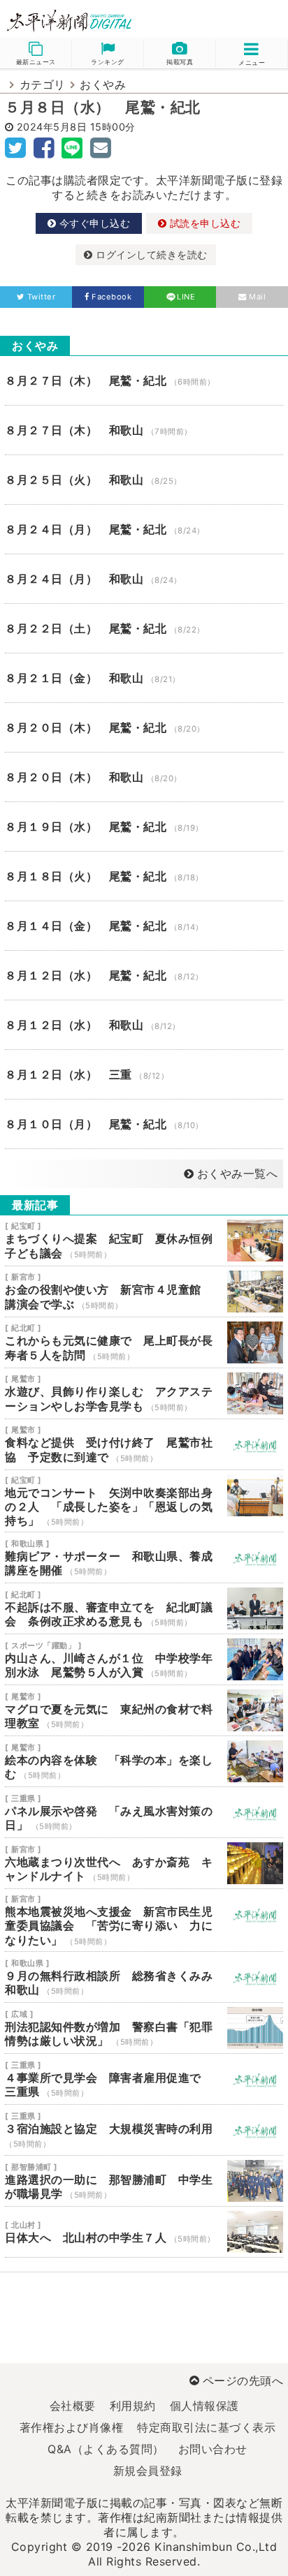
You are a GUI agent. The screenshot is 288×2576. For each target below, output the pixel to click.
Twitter (41, 297)
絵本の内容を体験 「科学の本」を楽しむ (144, 1761)
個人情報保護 (204, 2406)
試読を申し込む (203, 223)
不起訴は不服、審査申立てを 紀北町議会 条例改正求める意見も (144, 1608)
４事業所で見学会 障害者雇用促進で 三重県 (144, 2079)
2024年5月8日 (52, 127)
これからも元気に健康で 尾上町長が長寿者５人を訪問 (144, 1342)
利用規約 (133, 2406)
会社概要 (73, 2406)
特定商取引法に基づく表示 (206, 2427)
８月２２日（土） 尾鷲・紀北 (144, 628)
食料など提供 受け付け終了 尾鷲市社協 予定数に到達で (144, 1444)
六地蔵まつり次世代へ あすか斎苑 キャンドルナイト (144, 1863)
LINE (186, 297)
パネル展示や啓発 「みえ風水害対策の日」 (144, 1812)
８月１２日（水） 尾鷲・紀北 (144, 975)
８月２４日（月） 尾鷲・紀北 (144, 529)
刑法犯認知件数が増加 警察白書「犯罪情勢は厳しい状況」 (144, 2028)
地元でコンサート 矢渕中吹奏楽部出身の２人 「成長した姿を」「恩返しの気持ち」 (144, 1501)
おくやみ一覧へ (237, 1174)
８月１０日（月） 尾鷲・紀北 (144, 1124)
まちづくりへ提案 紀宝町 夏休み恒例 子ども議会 (144, 1241)
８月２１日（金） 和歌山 (144, 678)
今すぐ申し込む (93, 223)
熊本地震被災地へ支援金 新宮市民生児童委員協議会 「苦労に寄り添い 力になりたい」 (144, 1920)
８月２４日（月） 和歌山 (144, 579)
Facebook (111, 297)
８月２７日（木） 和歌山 (144, 430)
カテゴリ (43, 84)
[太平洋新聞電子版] (72, 21)
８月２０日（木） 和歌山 (144, 777)
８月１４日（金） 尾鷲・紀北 (144, 926)
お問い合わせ (213, 2449)
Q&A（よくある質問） (106, 2449)
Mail (257, 297)
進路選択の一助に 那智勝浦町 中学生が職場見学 (144, 2181)
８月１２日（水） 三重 (144, 1074)
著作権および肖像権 (72, 2427)
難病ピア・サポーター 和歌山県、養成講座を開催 (144, 1557)
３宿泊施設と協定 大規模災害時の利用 (144, 2130)
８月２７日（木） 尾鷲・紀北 (144, 380)
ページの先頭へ (243, 2381)
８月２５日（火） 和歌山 (144, 480)
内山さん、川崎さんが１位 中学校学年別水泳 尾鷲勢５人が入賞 (144, 1659)
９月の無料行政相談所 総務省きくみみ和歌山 (144, 1977)
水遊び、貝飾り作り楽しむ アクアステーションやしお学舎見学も (144, 1393)
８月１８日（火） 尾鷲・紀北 (144, 876)
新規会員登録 (148, 2471)
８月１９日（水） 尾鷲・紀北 (144, 827)
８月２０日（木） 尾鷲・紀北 (144, 727)
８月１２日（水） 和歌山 (144, 1025)
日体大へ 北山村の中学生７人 (144, 2232)
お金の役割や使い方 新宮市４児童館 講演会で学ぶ (144, 1291)
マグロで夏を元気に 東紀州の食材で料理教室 (144, 1710)
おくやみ (103, 84)
